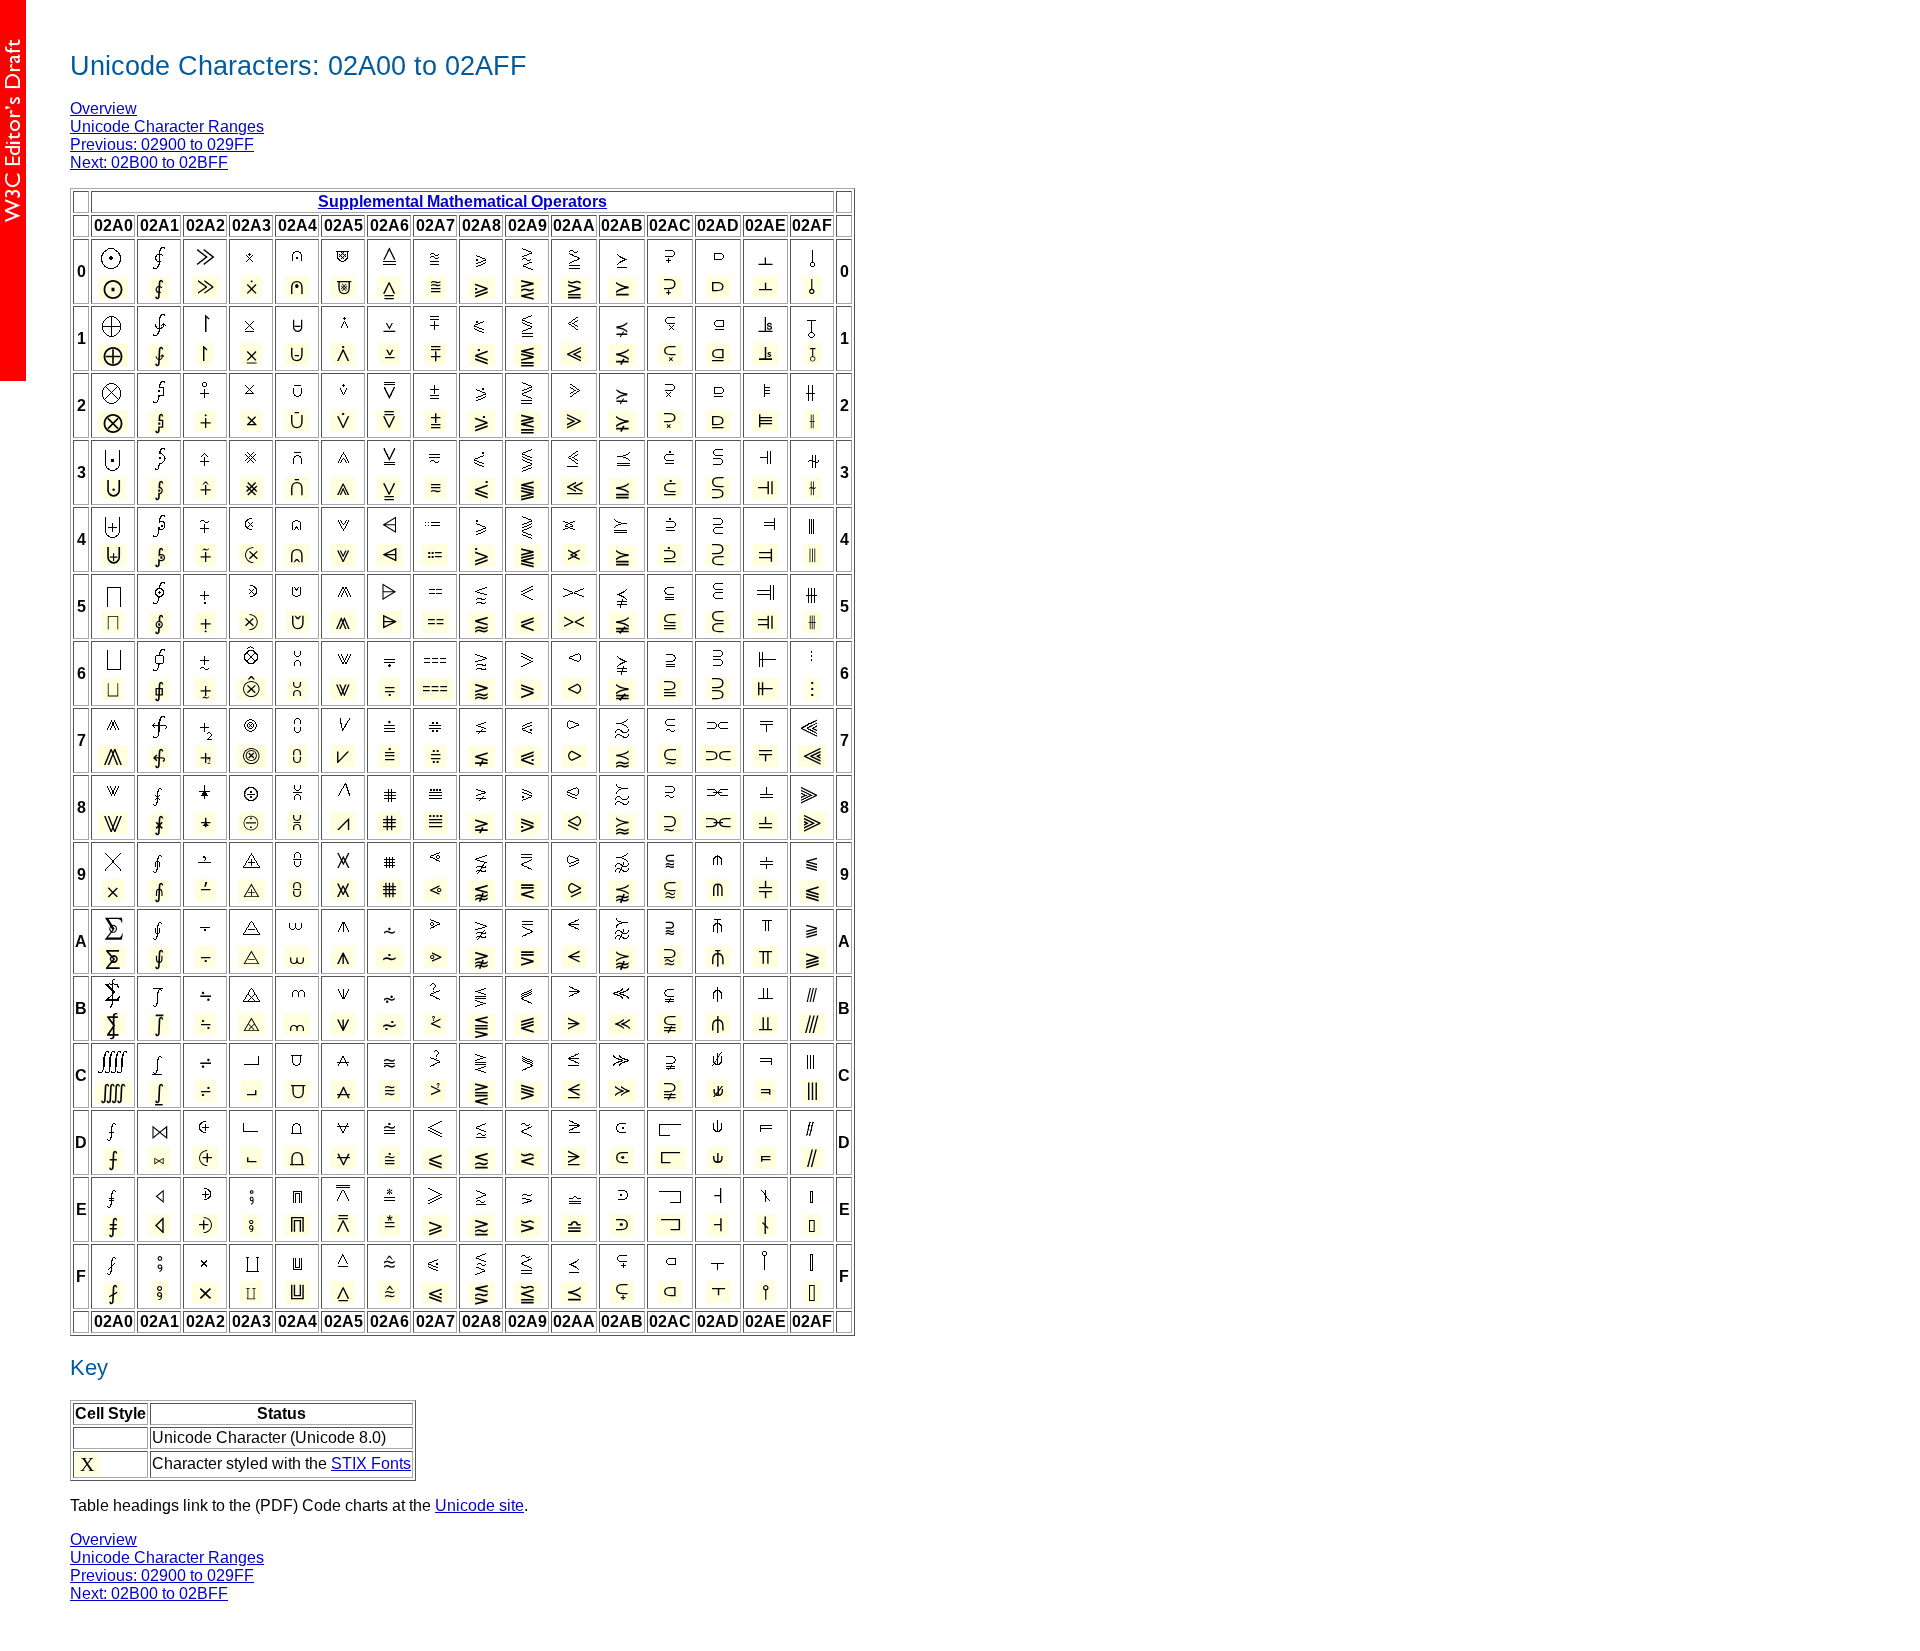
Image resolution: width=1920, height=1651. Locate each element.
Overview (103, 108)
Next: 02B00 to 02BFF (149, 162)
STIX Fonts (371, 1463)
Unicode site (479, 1505)
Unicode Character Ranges (167, 126)
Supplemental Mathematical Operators (462, 201)
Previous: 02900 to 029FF (162, 144)
